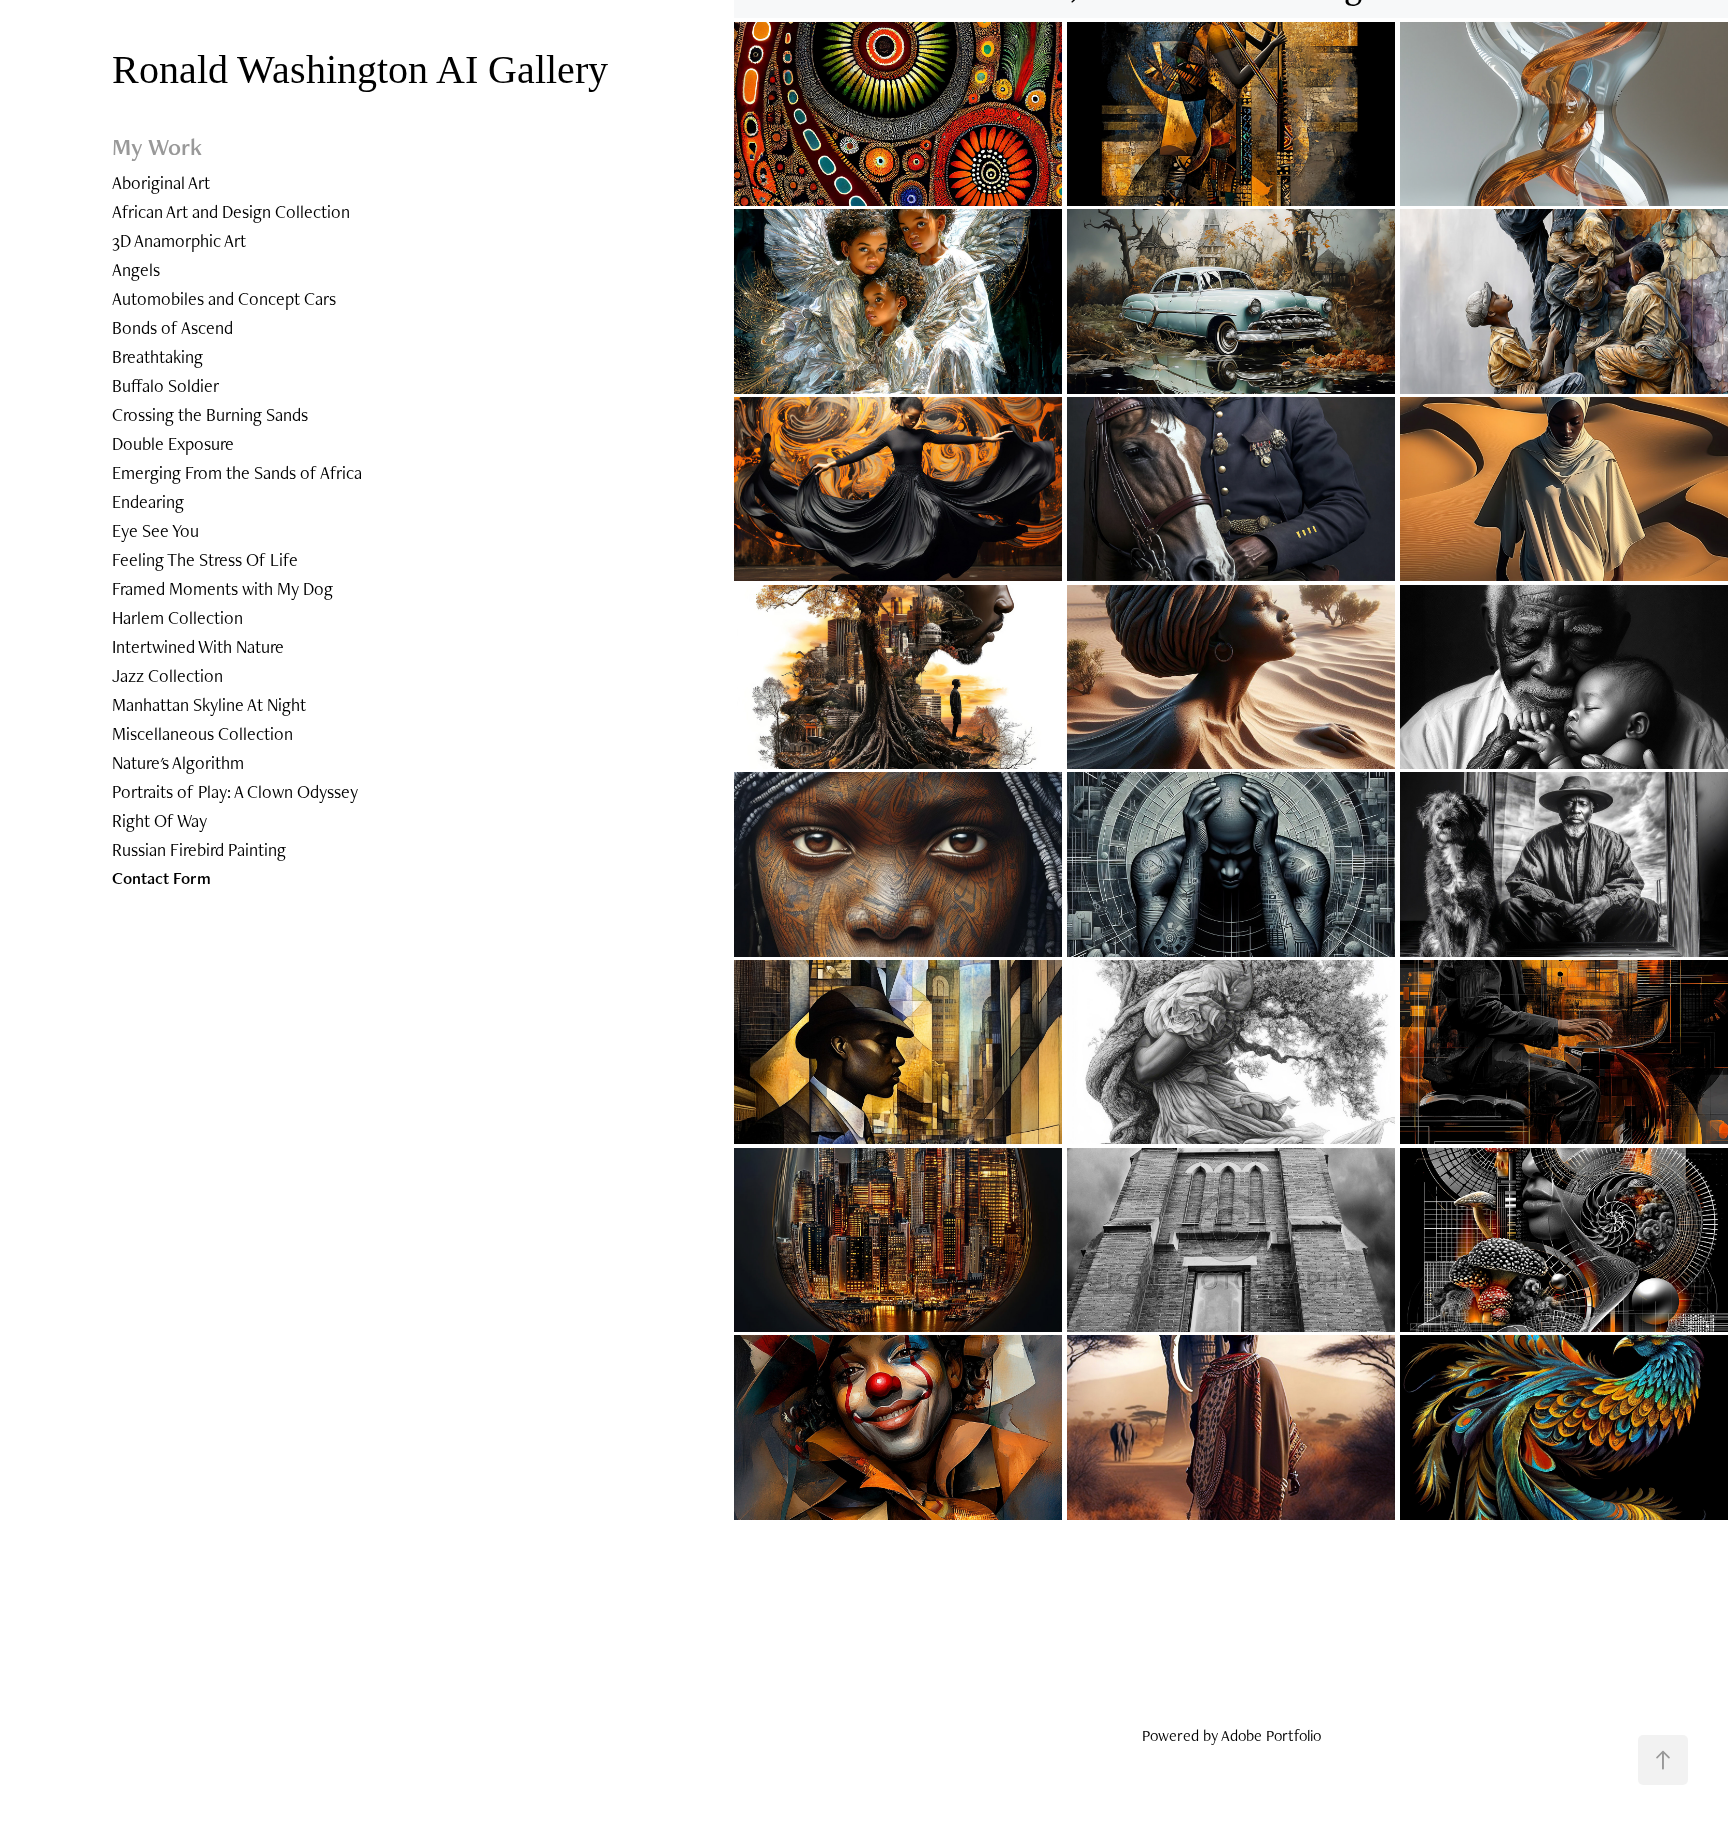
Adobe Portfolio (1271, 1735)
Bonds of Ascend (172, 327)
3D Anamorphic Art (179, 240)
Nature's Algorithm (178, 762)
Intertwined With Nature (198, 646)
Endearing (148, 501)
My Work (157, 146)
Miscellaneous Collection (202, 733)
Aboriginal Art (161, 182)
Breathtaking (157, 356)
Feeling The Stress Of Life (205, 559)
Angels (136, 269)
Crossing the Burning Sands (210, 414)
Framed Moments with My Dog (222, 588)
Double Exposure (173, 443)
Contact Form (161, 878)
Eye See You (155, 530)
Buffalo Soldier (165, 385)
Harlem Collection (177, 617)
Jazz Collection (167, 675)
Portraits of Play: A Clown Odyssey (235, 791)
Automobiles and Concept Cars (224, 298)
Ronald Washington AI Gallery (365, 69)
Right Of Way (159, 820)
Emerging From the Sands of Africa (237, 472)
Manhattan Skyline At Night (209, 704)
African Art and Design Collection (231, 211)
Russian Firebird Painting (199, 849)
